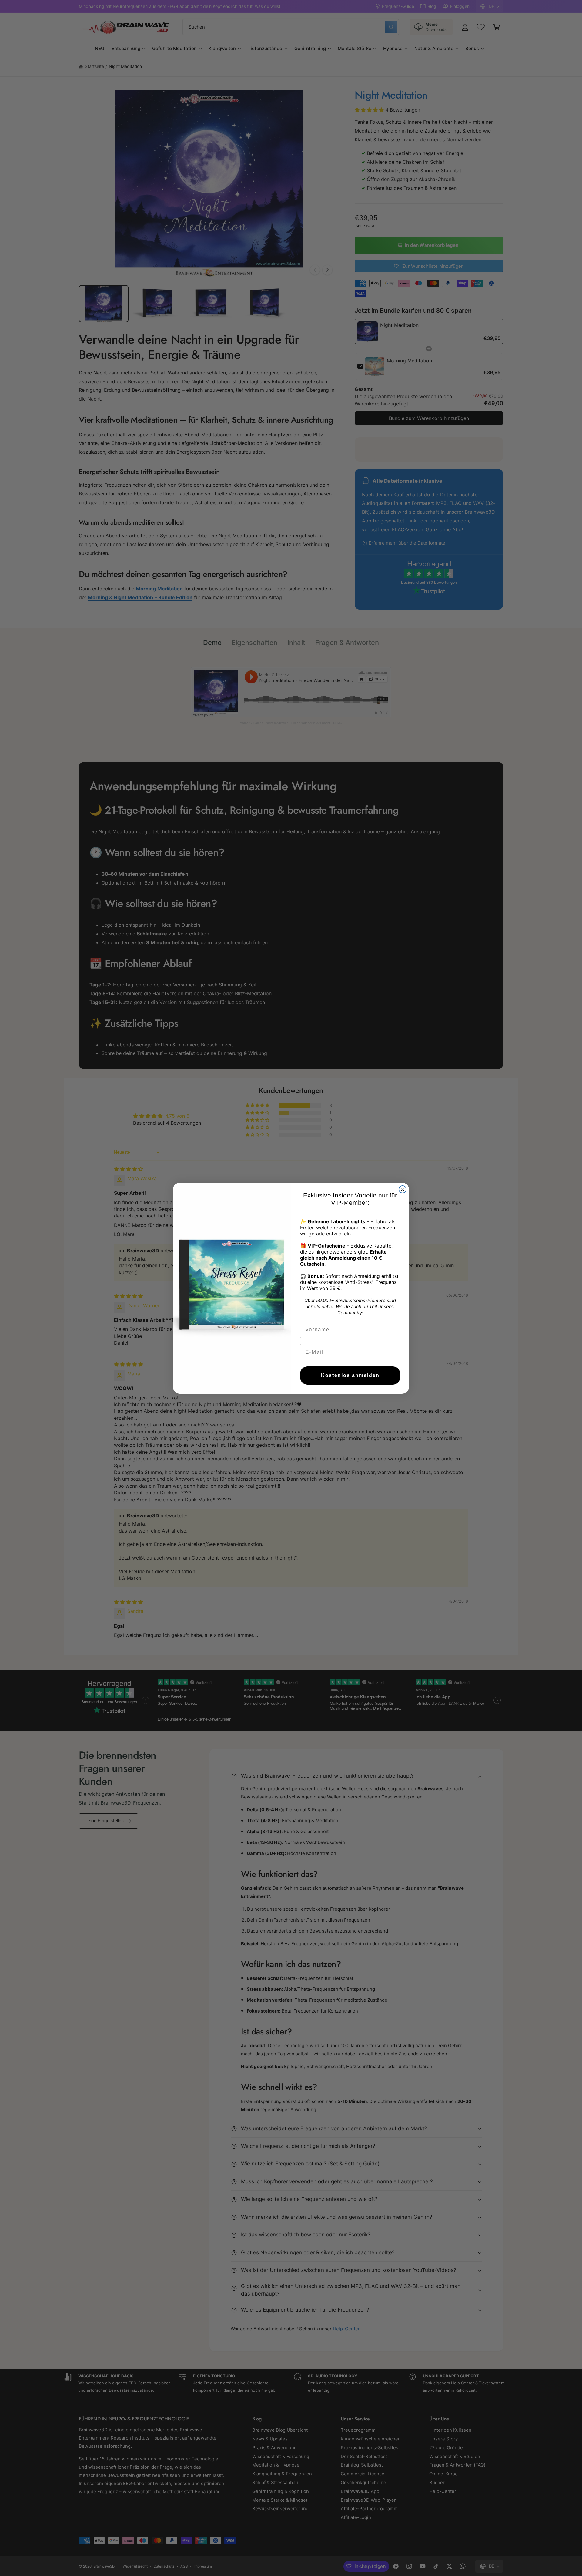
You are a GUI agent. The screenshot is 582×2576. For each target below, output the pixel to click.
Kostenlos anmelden (350, 1375)
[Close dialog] (403, 1189)
